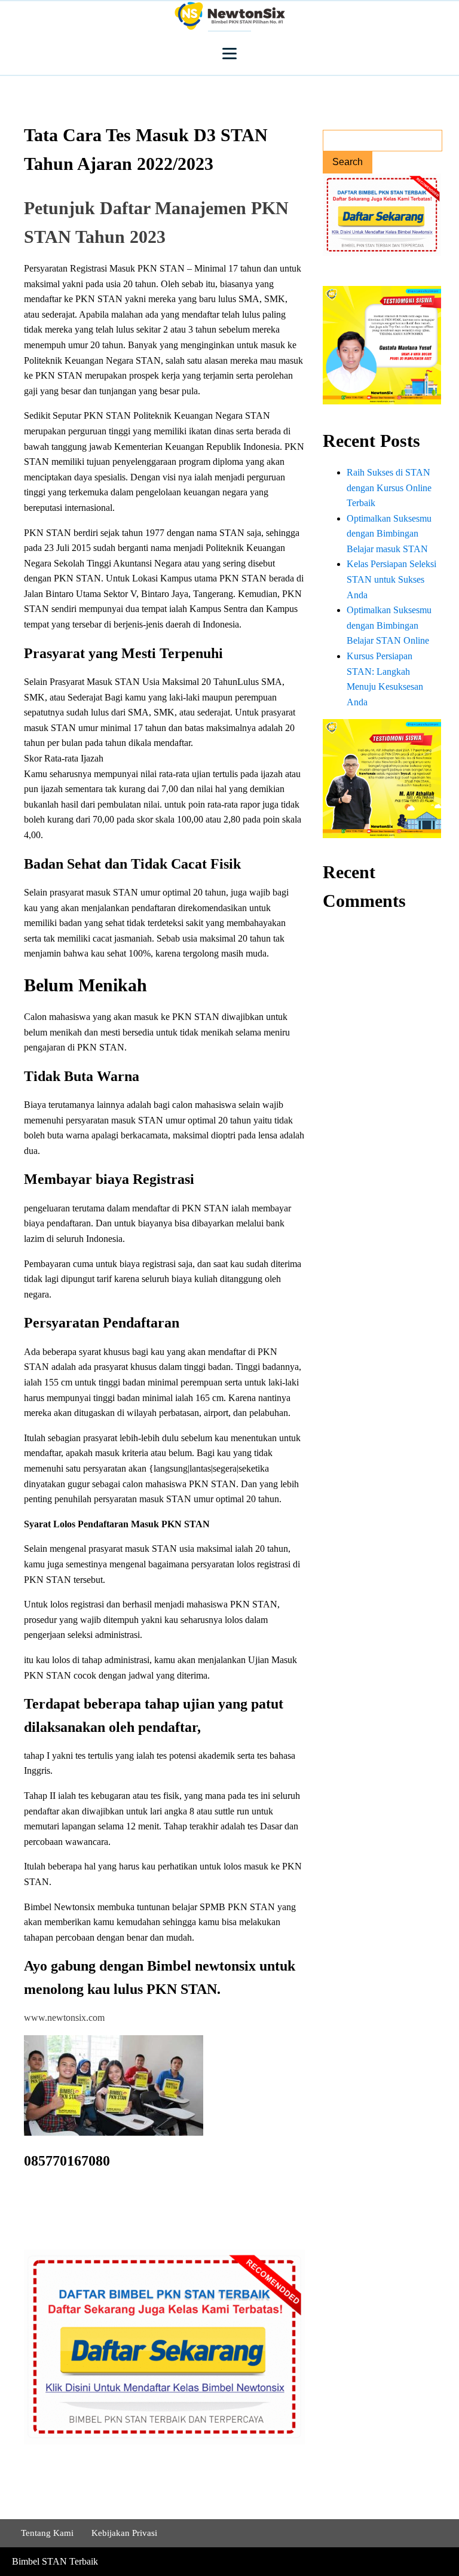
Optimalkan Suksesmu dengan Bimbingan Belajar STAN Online (389, 625)
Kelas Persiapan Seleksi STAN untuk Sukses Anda (391, 579)
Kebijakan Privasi (124, 2533)
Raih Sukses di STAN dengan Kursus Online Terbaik (389, 488)
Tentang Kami (47, 2533)
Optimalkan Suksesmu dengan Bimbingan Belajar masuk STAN (389, 534)
